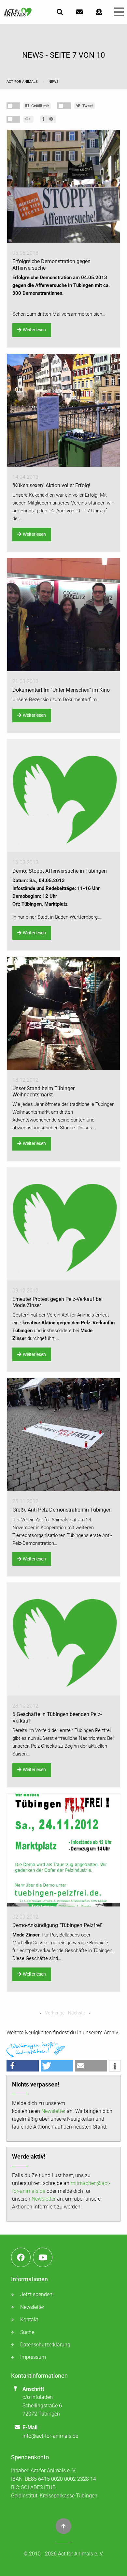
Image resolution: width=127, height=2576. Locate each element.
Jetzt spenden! (37, 2294)
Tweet (87, 106)
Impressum (33, 2357)
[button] (23, 2066)
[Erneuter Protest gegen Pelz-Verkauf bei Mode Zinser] (63, 1224)
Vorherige (54, 2013)
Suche (27, 2332)
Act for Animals (23, 82)
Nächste (77, 2013)
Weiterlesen (34, 330)
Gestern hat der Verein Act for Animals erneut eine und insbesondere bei (63, 1323)
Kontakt (29, 2320)
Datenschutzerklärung (45, 2345)
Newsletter (53, 2111)
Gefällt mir (40, 106)
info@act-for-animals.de (50, 2436)
